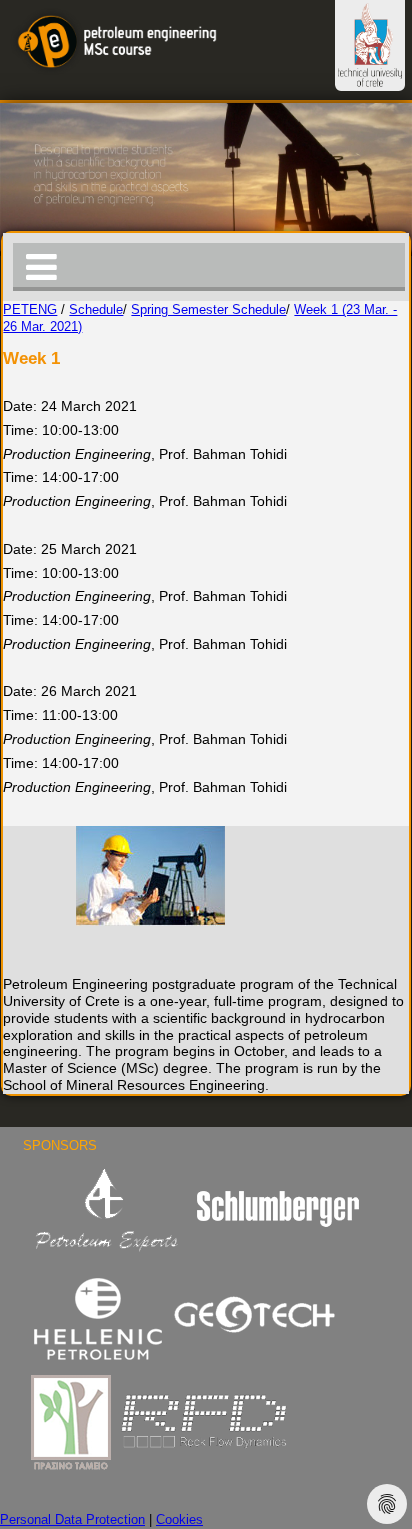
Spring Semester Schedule (208, 309)
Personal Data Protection (72, 1520)
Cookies (179, 1520)
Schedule (96, 309)
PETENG (30, 309)
